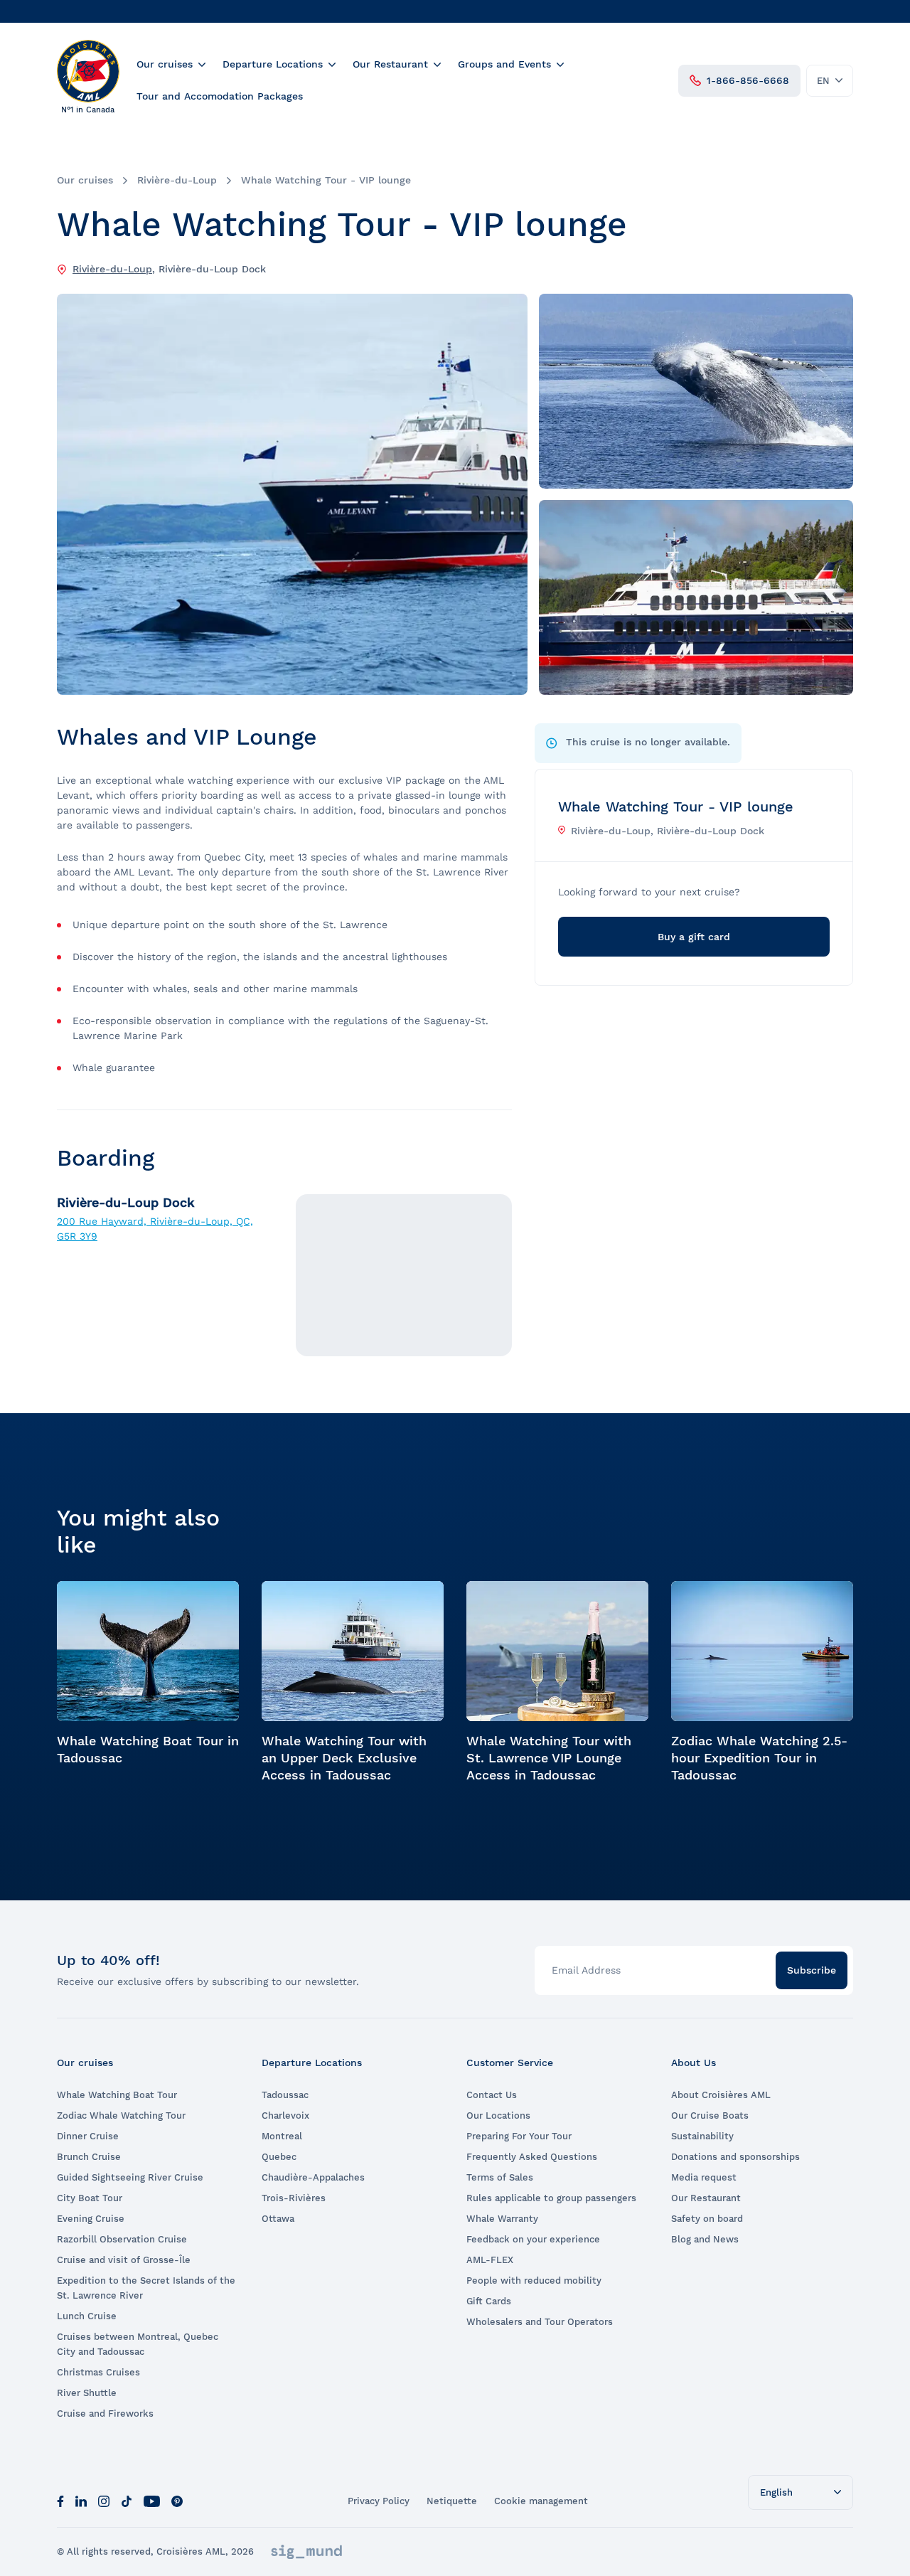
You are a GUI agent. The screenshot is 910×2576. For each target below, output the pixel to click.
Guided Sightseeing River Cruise (130, 2177)
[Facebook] (60, 2501)
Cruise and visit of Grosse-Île (124, 2260)
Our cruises (165, 64)
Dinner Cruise (88, 2136)
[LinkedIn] (81, 2501)
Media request (704, 2177)
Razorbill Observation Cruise (122, 2239)
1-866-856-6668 (748, 80)
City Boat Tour (90, 2198)
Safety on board (707, 2219)
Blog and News (705, 2239)
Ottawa (278, 2219)
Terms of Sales (500, 2177)
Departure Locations (273, 64)
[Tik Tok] (127, 2501)
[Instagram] (104, 2501)
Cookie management (541, 2501)
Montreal (282, 2136)
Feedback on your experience (533, 2239)
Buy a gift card (694, 937)
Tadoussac (285, 2095)
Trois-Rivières (294, 2198)
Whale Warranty (502, 2219)
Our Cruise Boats (710, 2115)
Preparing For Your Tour (519, 2136)
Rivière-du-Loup (177, 180)
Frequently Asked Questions (532, 2157)
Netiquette (452, 2501)
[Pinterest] (177, 2501)
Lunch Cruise (87, 2316)
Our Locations (498, 2115)
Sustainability (702, 2136)
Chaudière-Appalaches (313, 2177)
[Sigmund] (306, 2552)
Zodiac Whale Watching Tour (121, 2115)
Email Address (586, 1970)
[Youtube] (152, 2501)
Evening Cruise (91, 2219)
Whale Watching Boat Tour (117, 2095)
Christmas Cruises (98, 2372)
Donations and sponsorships (735, 2157)
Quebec (279, 2157)
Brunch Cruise (89, 2157)
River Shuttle (87, 2393)
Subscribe (812, 1970)
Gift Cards (489, 2301)
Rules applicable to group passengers (551, 2198)
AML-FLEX (490, 2260)
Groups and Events (504, 64)
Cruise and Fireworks (105, 2413)
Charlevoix (285, 2115)
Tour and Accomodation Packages (220, 96)
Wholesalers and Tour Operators (540, 2322)
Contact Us (492, 2095)
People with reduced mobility (534, 2280)
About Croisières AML (721, 2095)
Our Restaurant (390, 64)
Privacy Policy (379, 2501)
